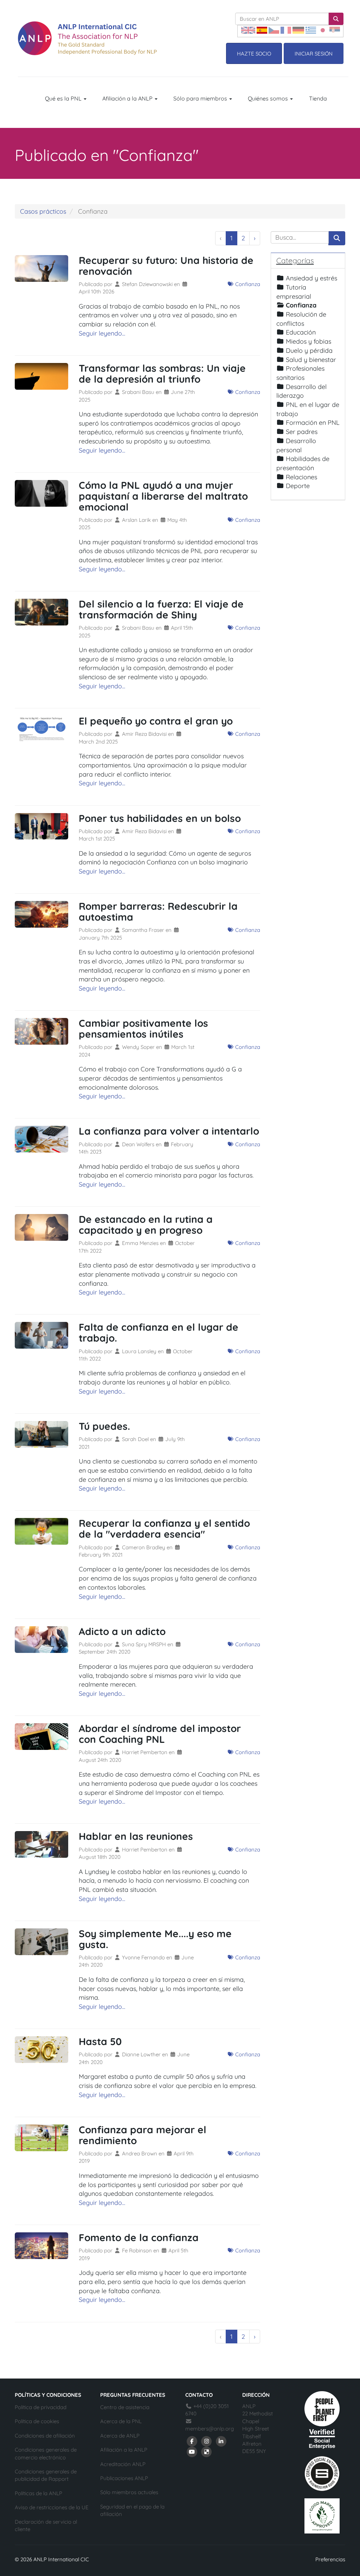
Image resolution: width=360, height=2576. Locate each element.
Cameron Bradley (144, 1547)
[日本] (323, 30)
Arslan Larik (137, 520)
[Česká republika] (274, 30)
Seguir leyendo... (102, 333)
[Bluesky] (207, 2451)
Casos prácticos (43, 211)
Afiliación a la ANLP (128, 98)
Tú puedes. (104, 1426)
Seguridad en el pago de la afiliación (132, 2510)
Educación (301, 332)
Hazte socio (254, 54)
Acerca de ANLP (120, 2436)
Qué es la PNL (64, 98)
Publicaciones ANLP (124, 2478)
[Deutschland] (298, 30)
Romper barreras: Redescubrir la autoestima (158, 911)
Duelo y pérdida (309, 351)
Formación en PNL (313, 423)
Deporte (298, 486)
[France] (286, 30)
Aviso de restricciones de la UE (52, 2507)
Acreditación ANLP (123, 2464)
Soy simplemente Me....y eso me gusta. (155, 1939)
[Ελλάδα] (311, 30)
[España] (262, 30)
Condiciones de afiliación (45, 2436)
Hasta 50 (100, 2041)
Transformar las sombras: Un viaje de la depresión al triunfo (162, 374)
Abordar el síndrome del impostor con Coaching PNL (160, 1734)
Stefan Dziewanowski (148, 284)
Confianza (247, 284)
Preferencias (330, 2559)
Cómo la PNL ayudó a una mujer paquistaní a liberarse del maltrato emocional (163, 496)
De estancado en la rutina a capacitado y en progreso (146, 1225)
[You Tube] (192, 2451)
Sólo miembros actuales (129, 2492)
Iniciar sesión (314, 54)
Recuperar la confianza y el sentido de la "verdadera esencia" (164, 1529)
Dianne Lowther (142, 2054)
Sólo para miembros (201, 98)
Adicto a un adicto (122, 1631)
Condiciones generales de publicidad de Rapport (46, 2475)
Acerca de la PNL (121, 2421)
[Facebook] (192, 2441)
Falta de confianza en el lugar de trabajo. (159, 1332)
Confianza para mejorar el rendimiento (143, 2135)
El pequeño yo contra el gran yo (156, 721)
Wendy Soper (139, 1047)
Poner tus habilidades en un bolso (160, 818)
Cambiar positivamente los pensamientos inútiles (143, 1029)
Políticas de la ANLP (38, 2493)
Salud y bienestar (311, 360)
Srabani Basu (139, 392)
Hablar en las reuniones (136, 1836)
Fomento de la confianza (139, 2237)
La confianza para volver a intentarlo (169, 1131)
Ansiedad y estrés (311, 278)
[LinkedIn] (221, 2441)
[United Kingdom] (248, 30)
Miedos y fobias (308, 341)
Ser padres (302, 432)
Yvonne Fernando (144, 1957)
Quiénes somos (269, 98)
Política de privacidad (41, 2407)
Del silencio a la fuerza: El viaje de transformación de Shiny (161, 609)
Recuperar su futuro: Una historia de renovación (166, 266)
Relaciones (301, 477)
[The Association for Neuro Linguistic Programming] (87, 38)
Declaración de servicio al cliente (46, 2525)
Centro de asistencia (125, 2407)
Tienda (318, 98)
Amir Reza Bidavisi (145, 734)
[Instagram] (207, 2441)
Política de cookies (37, 2421)
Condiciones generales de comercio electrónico (46, 2453)
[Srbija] (335, 30)
